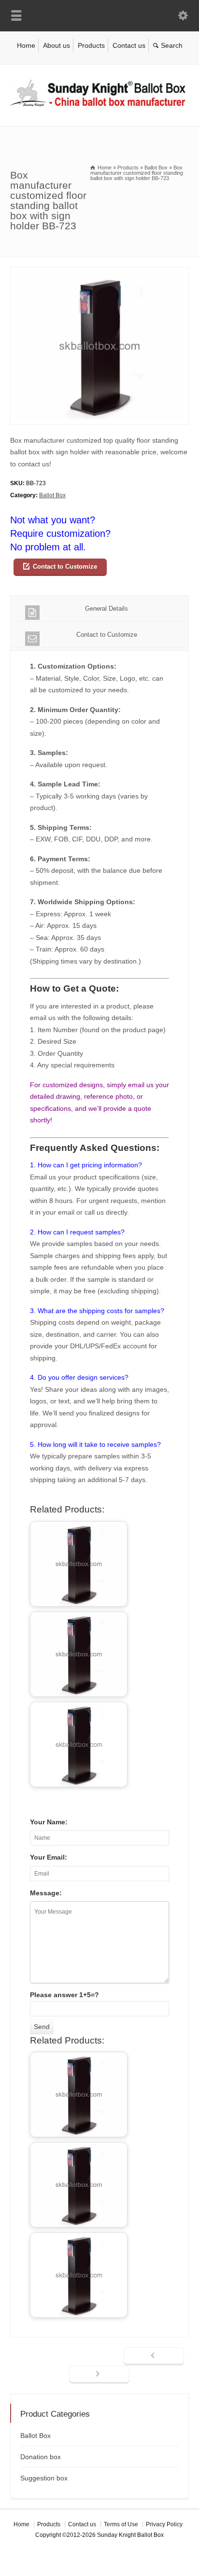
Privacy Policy (164, 2524)
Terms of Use (121, 2524)
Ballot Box (52, 495)
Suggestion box (44, 2478)
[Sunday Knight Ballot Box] (99, 106)
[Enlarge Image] (99, 273)
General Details (107, 609)
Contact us (129, 45)
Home (26, 45)
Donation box (41, 2457)
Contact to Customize (65, 567)
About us (57, 45)
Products (91, 45)
